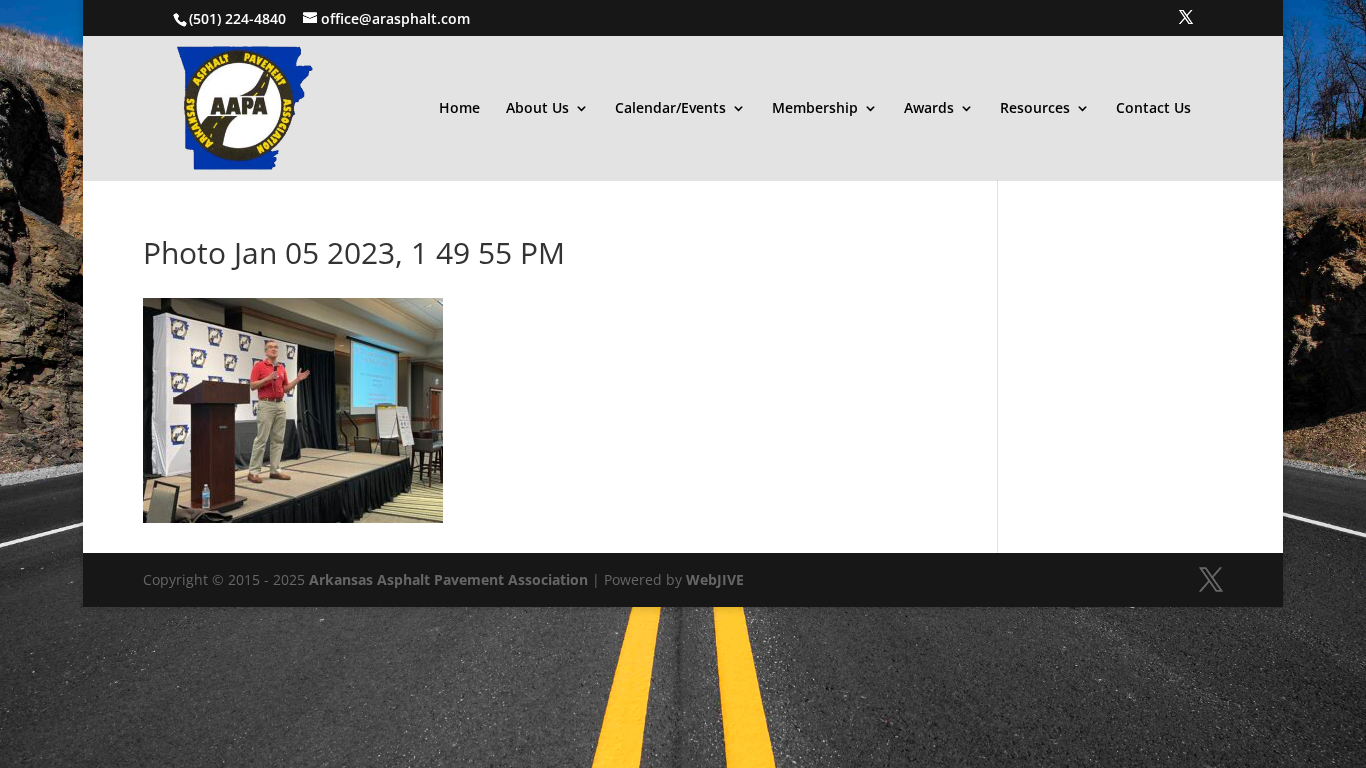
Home (459, 109)
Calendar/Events (670, 109)
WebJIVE (715, 579)
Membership (815, 109)
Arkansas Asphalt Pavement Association (448, 579)
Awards (929, 109)
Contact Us (1153, 109)
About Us (537, 109)
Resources (1035, 109)
